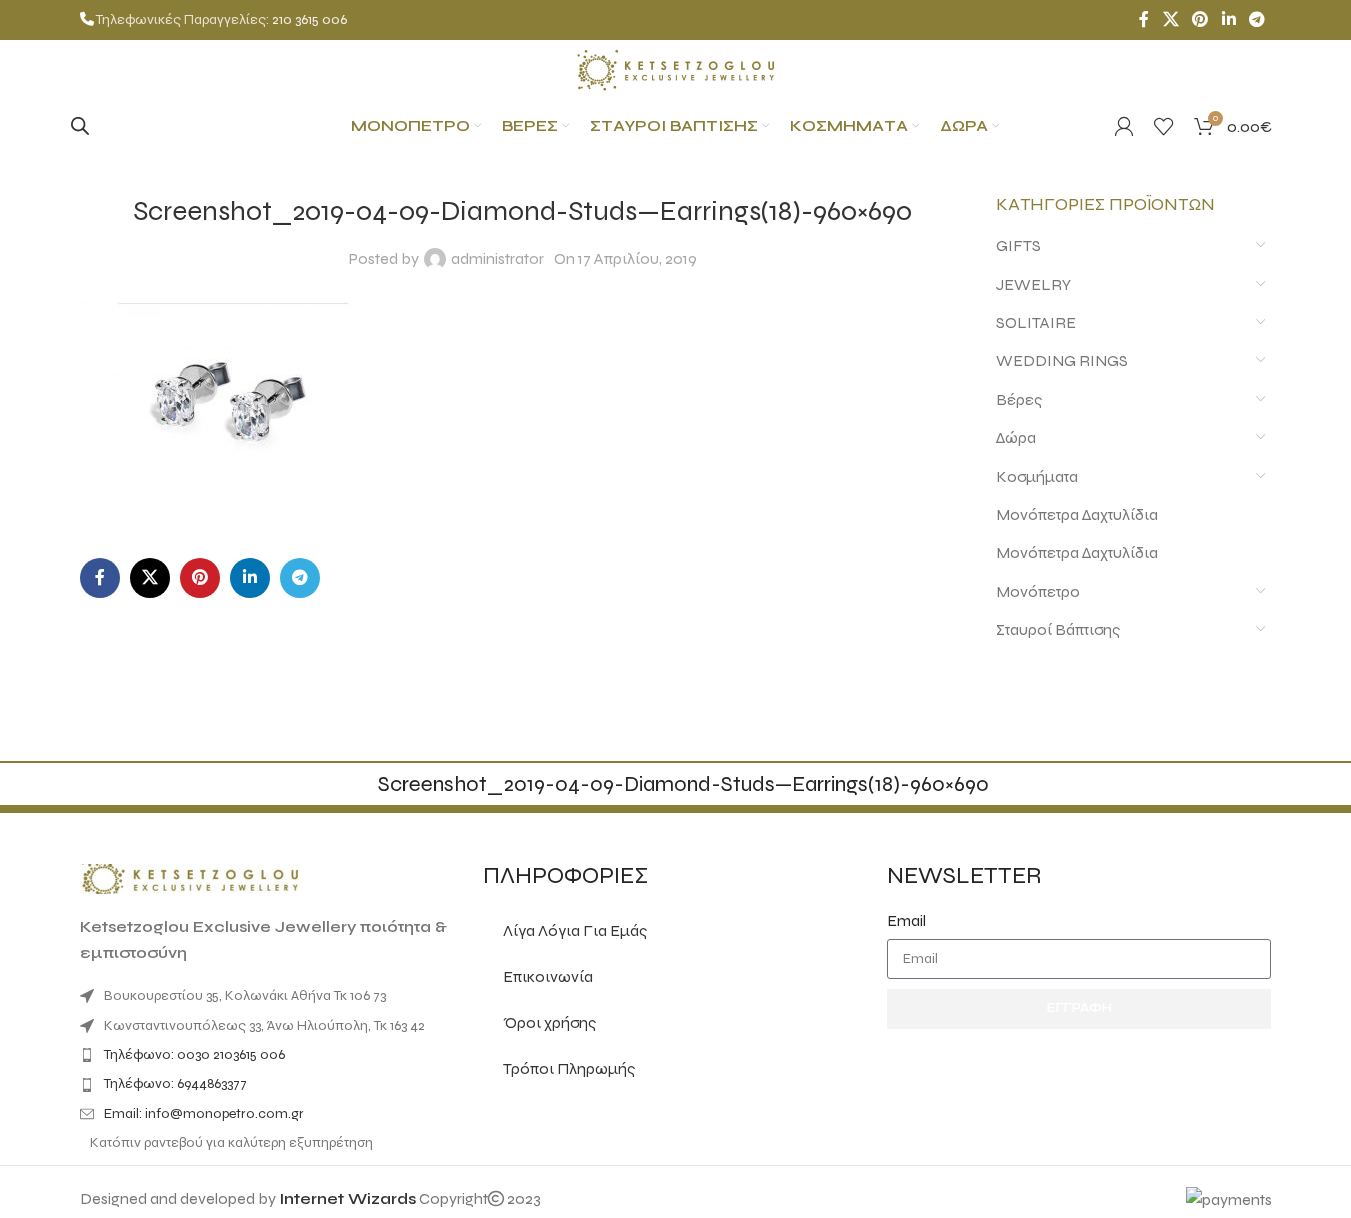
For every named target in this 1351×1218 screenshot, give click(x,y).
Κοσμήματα (1037, 476)
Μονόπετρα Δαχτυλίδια (1077, 514)
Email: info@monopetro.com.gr (204, 1113)
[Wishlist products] (1164, 126)
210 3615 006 (309, 19)
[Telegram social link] (1256, 19)
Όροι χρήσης (549, 1022)
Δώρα (1016, 437)
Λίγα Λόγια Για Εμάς (575, 930)
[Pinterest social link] (1200, 19)
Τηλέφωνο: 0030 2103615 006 (194, 1054)
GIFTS (1018, 245)
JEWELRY (1033, 284)
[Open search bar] (80, 126)
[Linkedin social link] (1228, 19)
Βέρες (1019, 399)
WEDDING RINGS (1062, 360)
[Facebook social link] (1144, 19)
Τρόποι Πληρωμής (569, 1068)
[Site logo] (676, 68)
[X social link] (1170, 19)
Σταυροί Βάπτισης (1058, 629)
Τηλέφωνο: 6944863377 (175, 1083)
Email (906, 920)
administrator (497, 258)
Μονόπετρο (1038, 591)
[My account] (1124, 126)
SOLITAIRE (1036, 322)
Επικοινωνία (548, 976)
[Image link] (190, 877)
